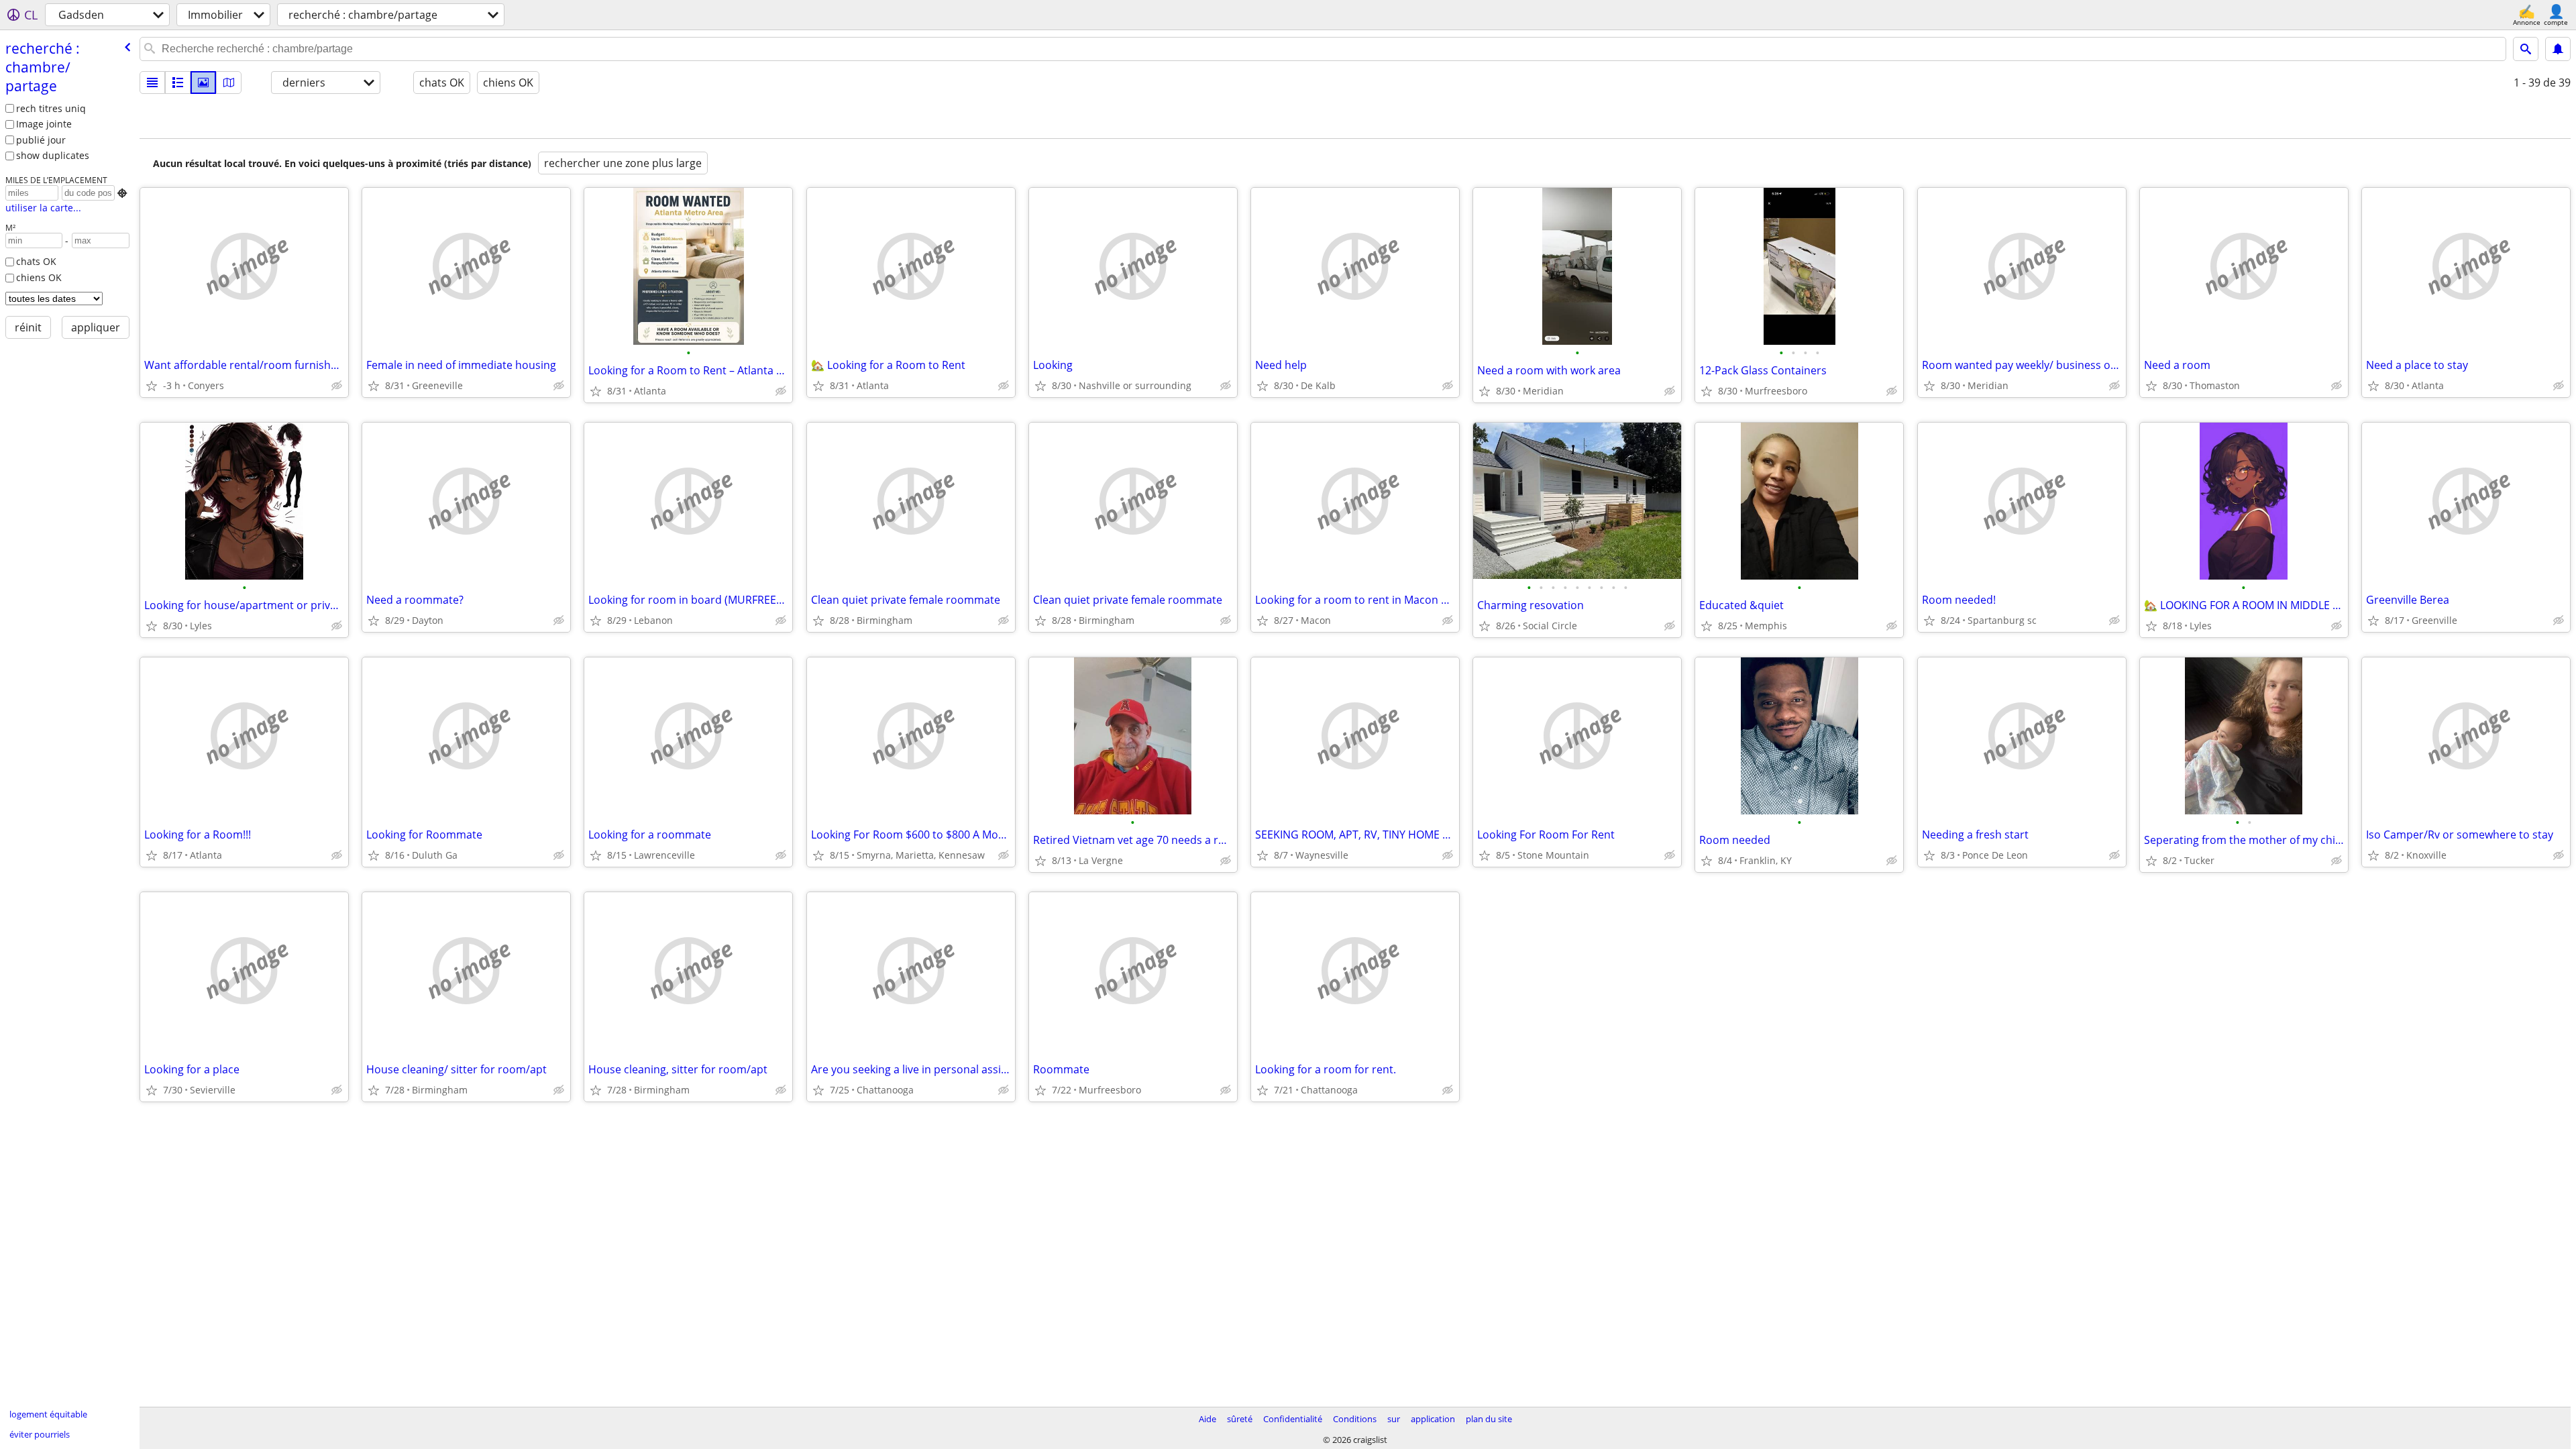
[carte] (229, 83)
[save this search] (2558, 49)
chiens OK (39, 277)
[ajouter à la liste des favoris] (152, 386)
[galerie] (203, 83)
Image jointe (44, 124)
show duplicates (53, 155)
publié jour (41, 140)
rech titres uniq (51, 108)
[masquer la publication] (337, 386)
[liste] (152, 83)
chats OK (36, 261)
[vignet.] (178, 83)
